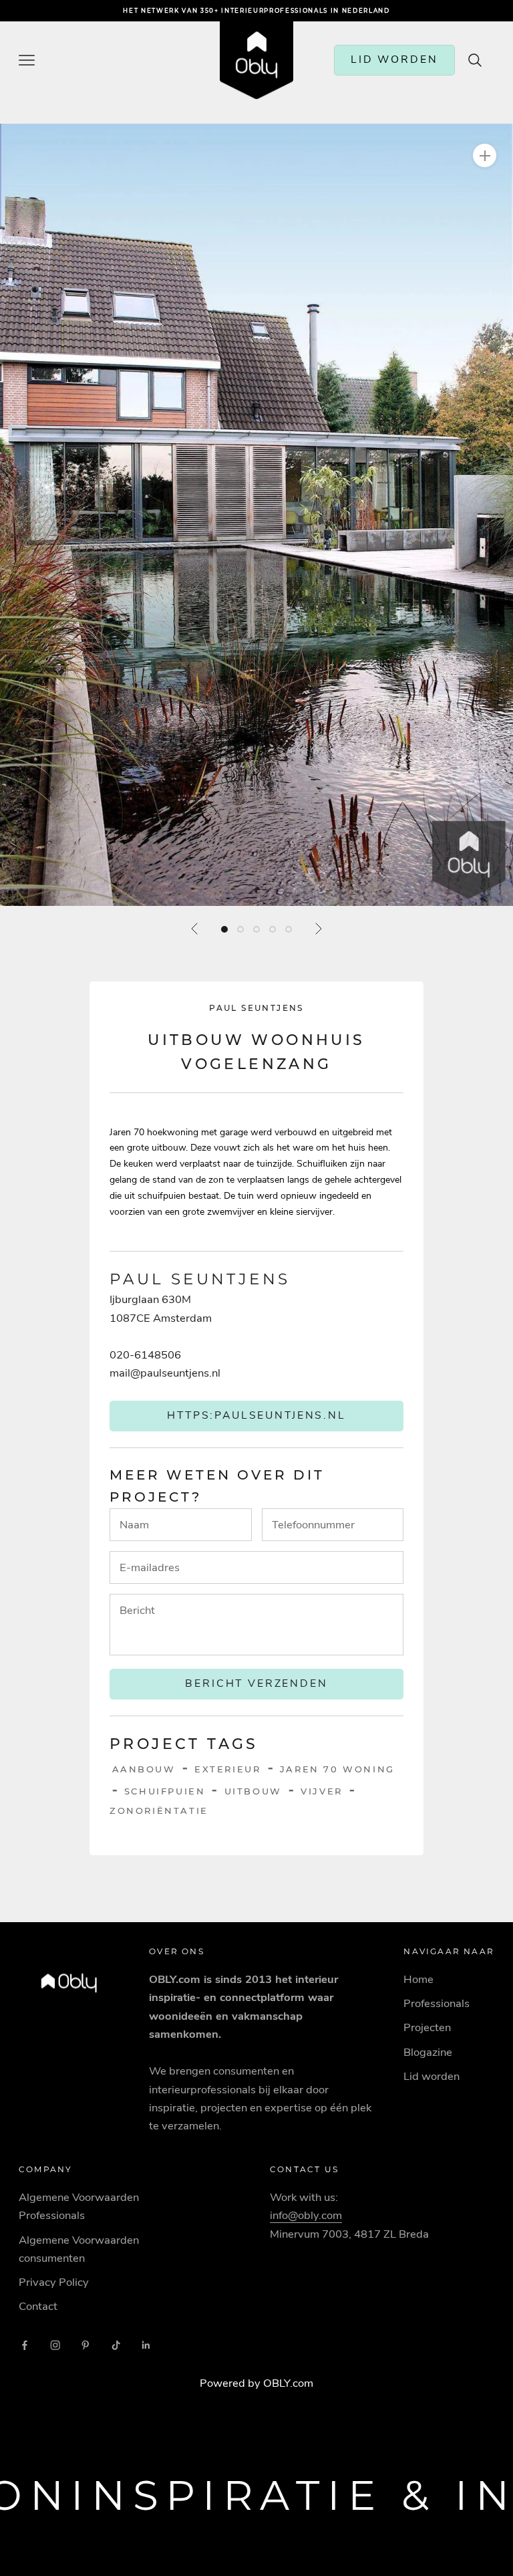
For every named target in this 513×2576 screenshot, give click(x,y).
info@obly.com (306, 2215)
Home (418, 1979)
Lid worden (432, 2076)
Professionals (437, 2003)
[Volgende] (318, 929)
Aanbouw (144, 1769)
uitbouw (253, 1791)
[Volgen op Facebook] (25, 2345)
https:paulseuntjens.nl (256, 1415)
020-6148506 (145, 1355)
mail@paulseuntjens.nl (165, 1373)
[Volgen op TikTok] (116, 2345)
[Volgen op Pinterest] (85, 2345)
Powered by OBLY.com (256, 2383)
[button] (256, 515)
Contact (38, 2306)
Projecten (427, 2027)
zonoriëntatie (159, 1810)
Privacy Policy (54, 2282)
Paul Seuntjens (256, 1008)
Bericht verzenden (256, 1683)
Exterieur (227, 1769)
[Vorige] (195, 929)
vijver (322, 1791)
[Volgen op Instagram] (55, 2345)
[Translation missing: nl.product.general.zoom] (485, 155)
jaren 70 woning (337, 1769)
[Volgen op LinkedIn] (146, 2345)
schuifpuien (165, 1791)
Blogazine (428, 2052)
